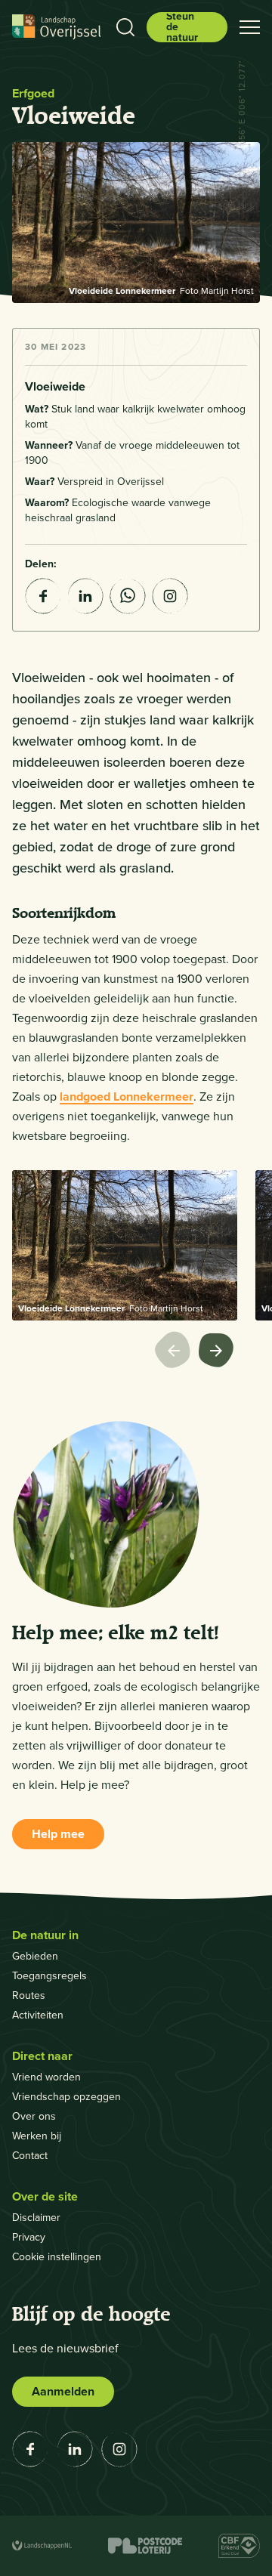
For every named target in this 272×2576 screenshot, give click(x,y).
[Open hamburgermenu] (250, 27)
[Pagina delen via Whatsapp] (128, 596)
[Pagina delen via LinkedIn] (85, 596)
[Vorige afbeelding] (177, 1352)
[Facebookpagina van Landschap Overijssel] (30, 2449)
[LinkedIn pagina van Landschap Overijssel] (75, 2449)
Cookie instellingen (57, 2257)
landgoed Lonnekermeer (127, 1096)
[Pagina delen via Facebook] (43, 596)
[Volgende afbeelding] (218, 1352)
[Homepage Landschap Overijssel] (57, 27)
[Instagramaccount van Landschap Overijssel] (170, 596)
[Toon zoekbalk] (125, 27)
